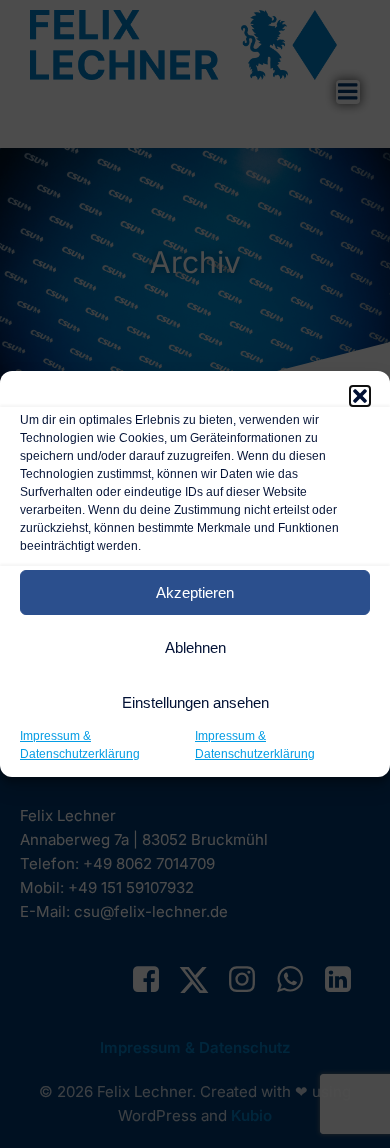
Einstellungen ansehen (195, 702)
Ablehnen (195, 647)
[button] (360, 396)
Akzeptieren (195, 592)
